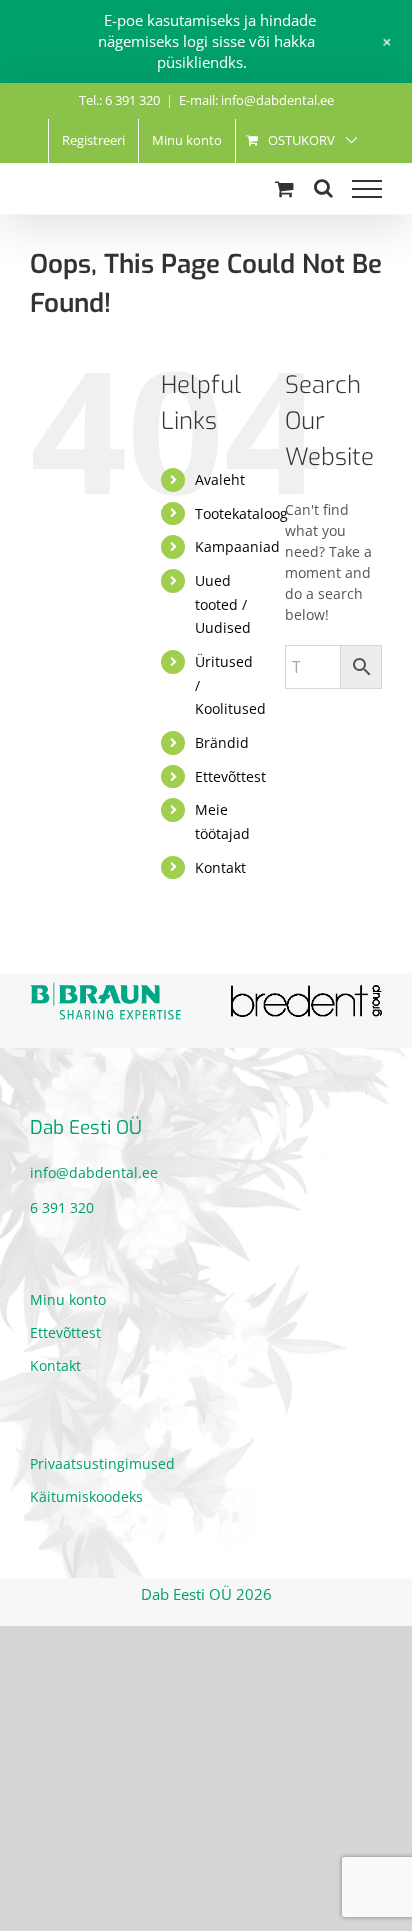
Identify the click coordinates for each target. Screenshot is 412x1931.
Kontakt (220, 867)
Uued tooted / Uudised (223, 604)
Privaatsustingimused (102, 1463)
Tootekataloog (241, 513)
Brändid (222, 742)
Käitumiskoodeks (86, 1496)
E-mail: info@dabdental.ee (256, 100)
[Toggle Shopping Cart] (284, 188)
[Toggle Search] (323, 188)
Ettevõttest (230, 776)
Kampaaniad (237, 546)
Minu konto (68, 1299)
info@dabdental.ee (94, 1172)
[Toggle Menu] (367, 189)
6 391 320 (62, 1207)
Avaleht (220, 479)
